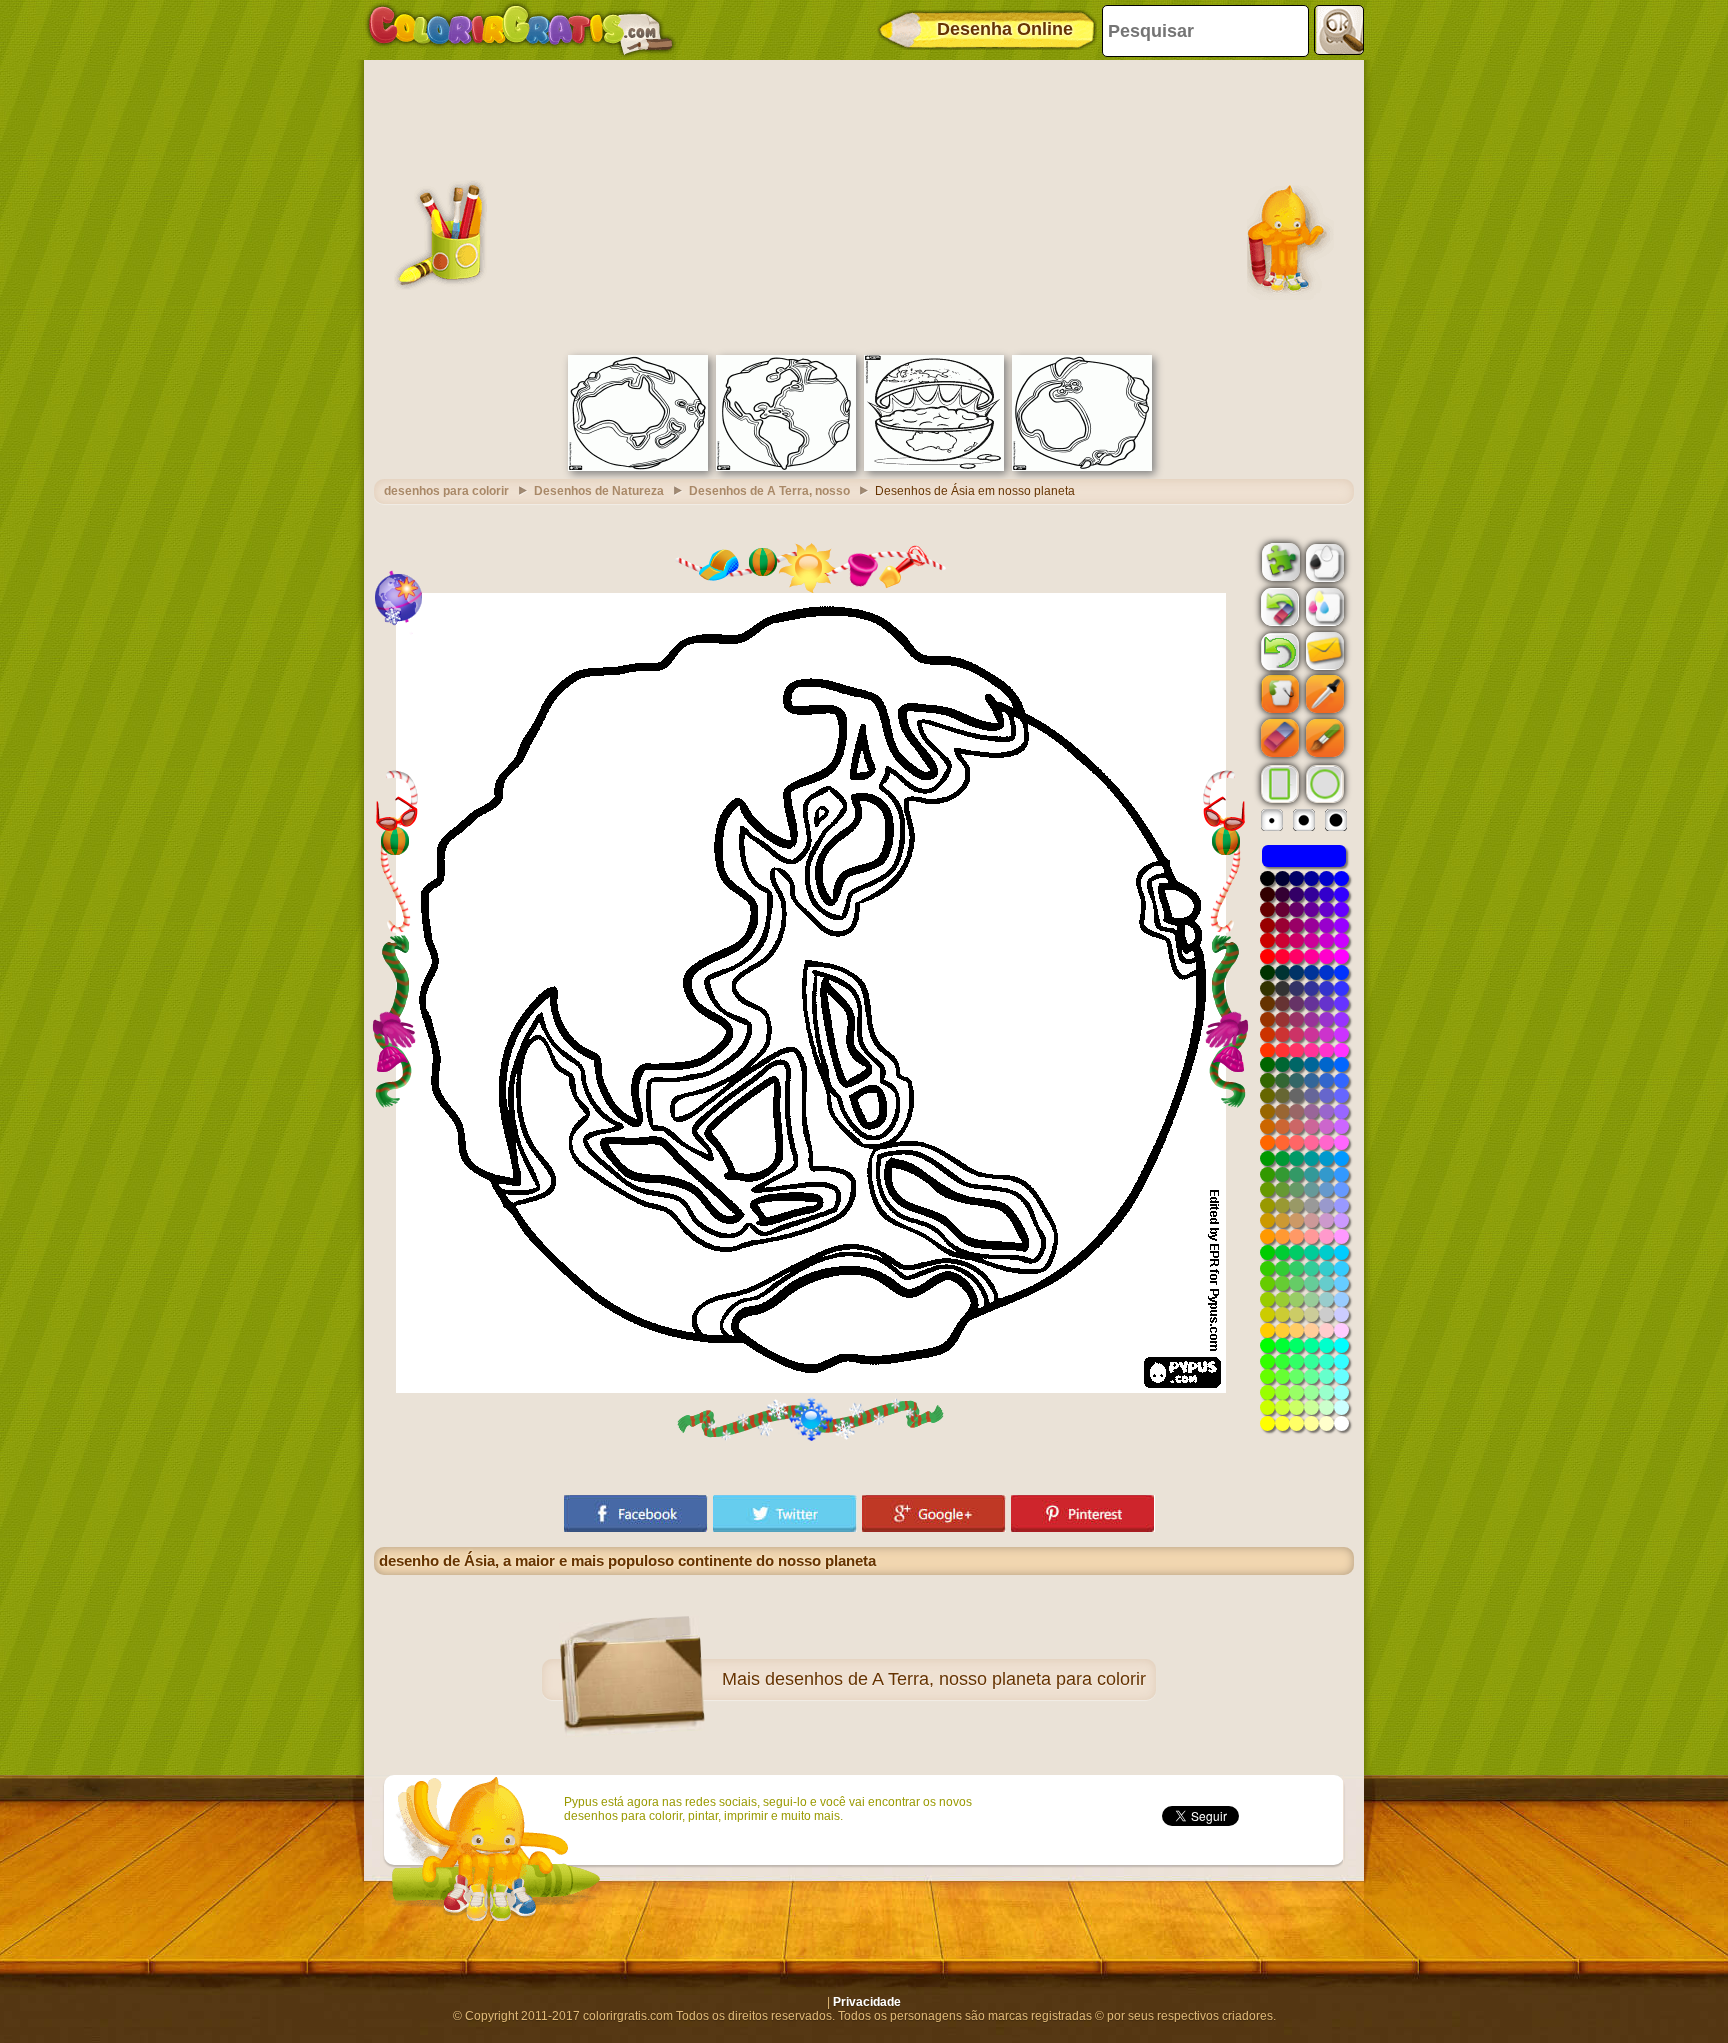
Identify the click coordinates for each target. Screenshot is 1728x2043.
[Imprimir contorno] (1323, 561)
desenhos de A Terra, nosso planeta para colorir (955, 1679)
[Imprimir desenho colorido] (1323, 606)
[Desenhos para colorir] (521, 30)
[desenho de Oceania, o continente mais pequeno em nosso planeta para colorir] (638, 467)
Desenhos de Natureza (599, 491)
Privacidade (867, 2002)
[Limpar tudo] (1278, 607)
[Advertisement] (864, 205)
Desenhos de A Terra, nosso (769, 491)
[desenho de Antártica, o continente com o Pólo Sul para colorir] (1082, 467)
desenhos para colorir (446, 491)
